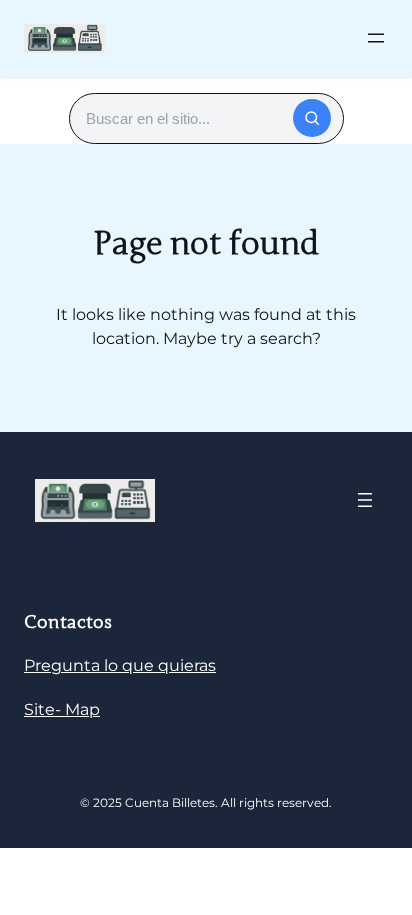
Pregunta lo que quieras (120, 665)
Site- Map (62, 709)
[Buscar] (312, 118)
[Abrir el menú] (376, 38)
